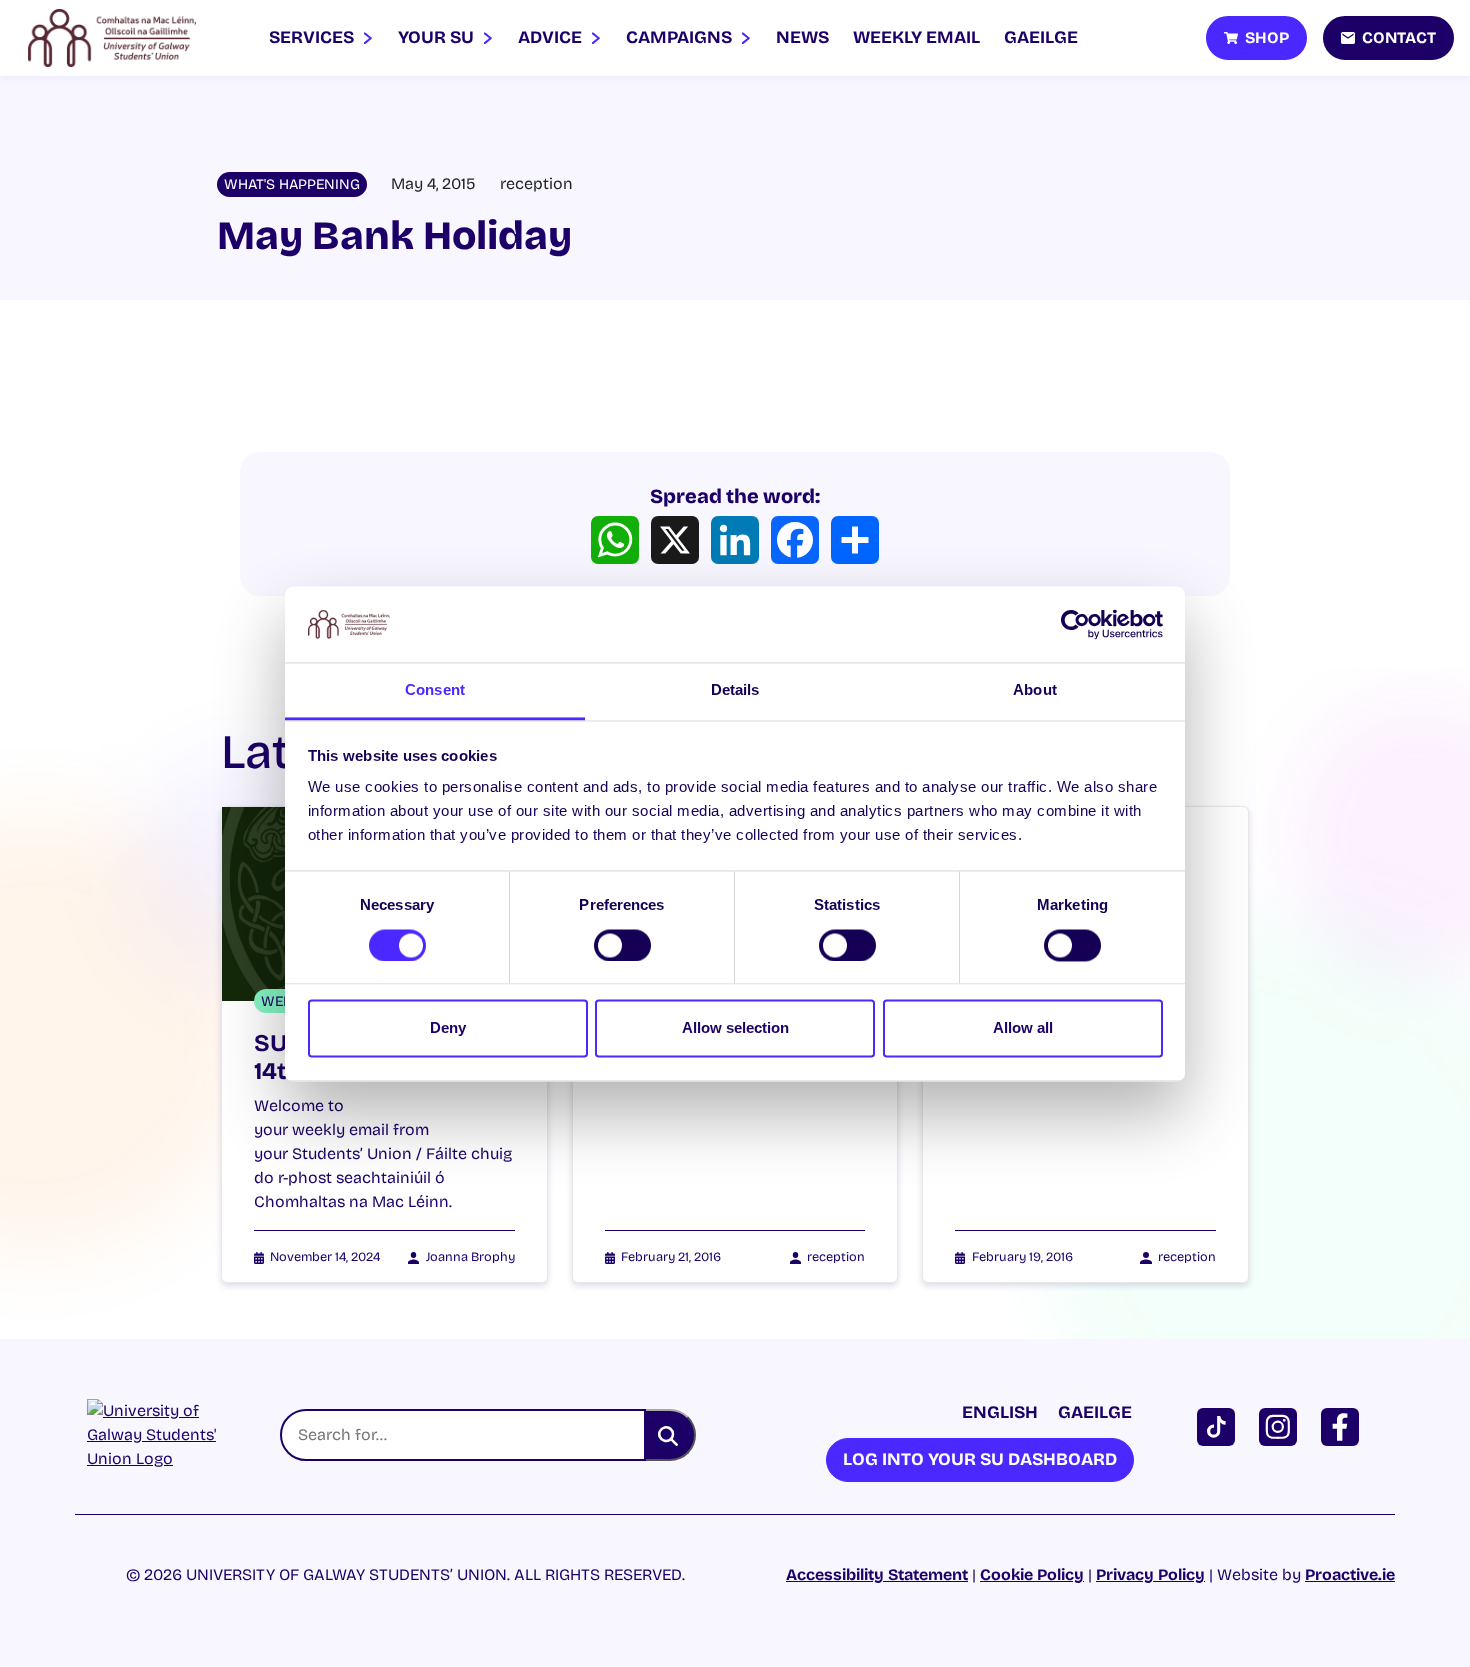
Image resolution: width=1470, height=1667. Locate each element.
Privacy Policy (1150, 1574)
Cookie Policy (1032, 1574)
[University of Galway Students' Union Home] (112, 38)
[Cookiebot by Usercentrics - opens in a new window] (1075, 624)
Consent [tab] (435, 690)
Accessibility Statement (877, 1574)
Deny (448, 1028)
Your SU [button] (438, 37)
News (802, 37)
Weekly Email (916, 37)
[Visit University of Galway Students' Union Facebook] (1344, 1425)
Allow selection (735, 1028)
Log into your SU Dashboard (980, 1459)
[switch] (622, 945)
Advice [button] (552, 37)
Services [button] (313, 37)
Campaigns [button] (681, 37)
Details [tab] (735, 690)
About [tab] (1035, 690)
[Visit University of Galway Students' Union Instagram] (1282, 1425)
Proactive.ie (1350, 1574)
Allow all (1023, 1028)
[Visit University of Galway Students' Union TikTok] (1220, 1425)
